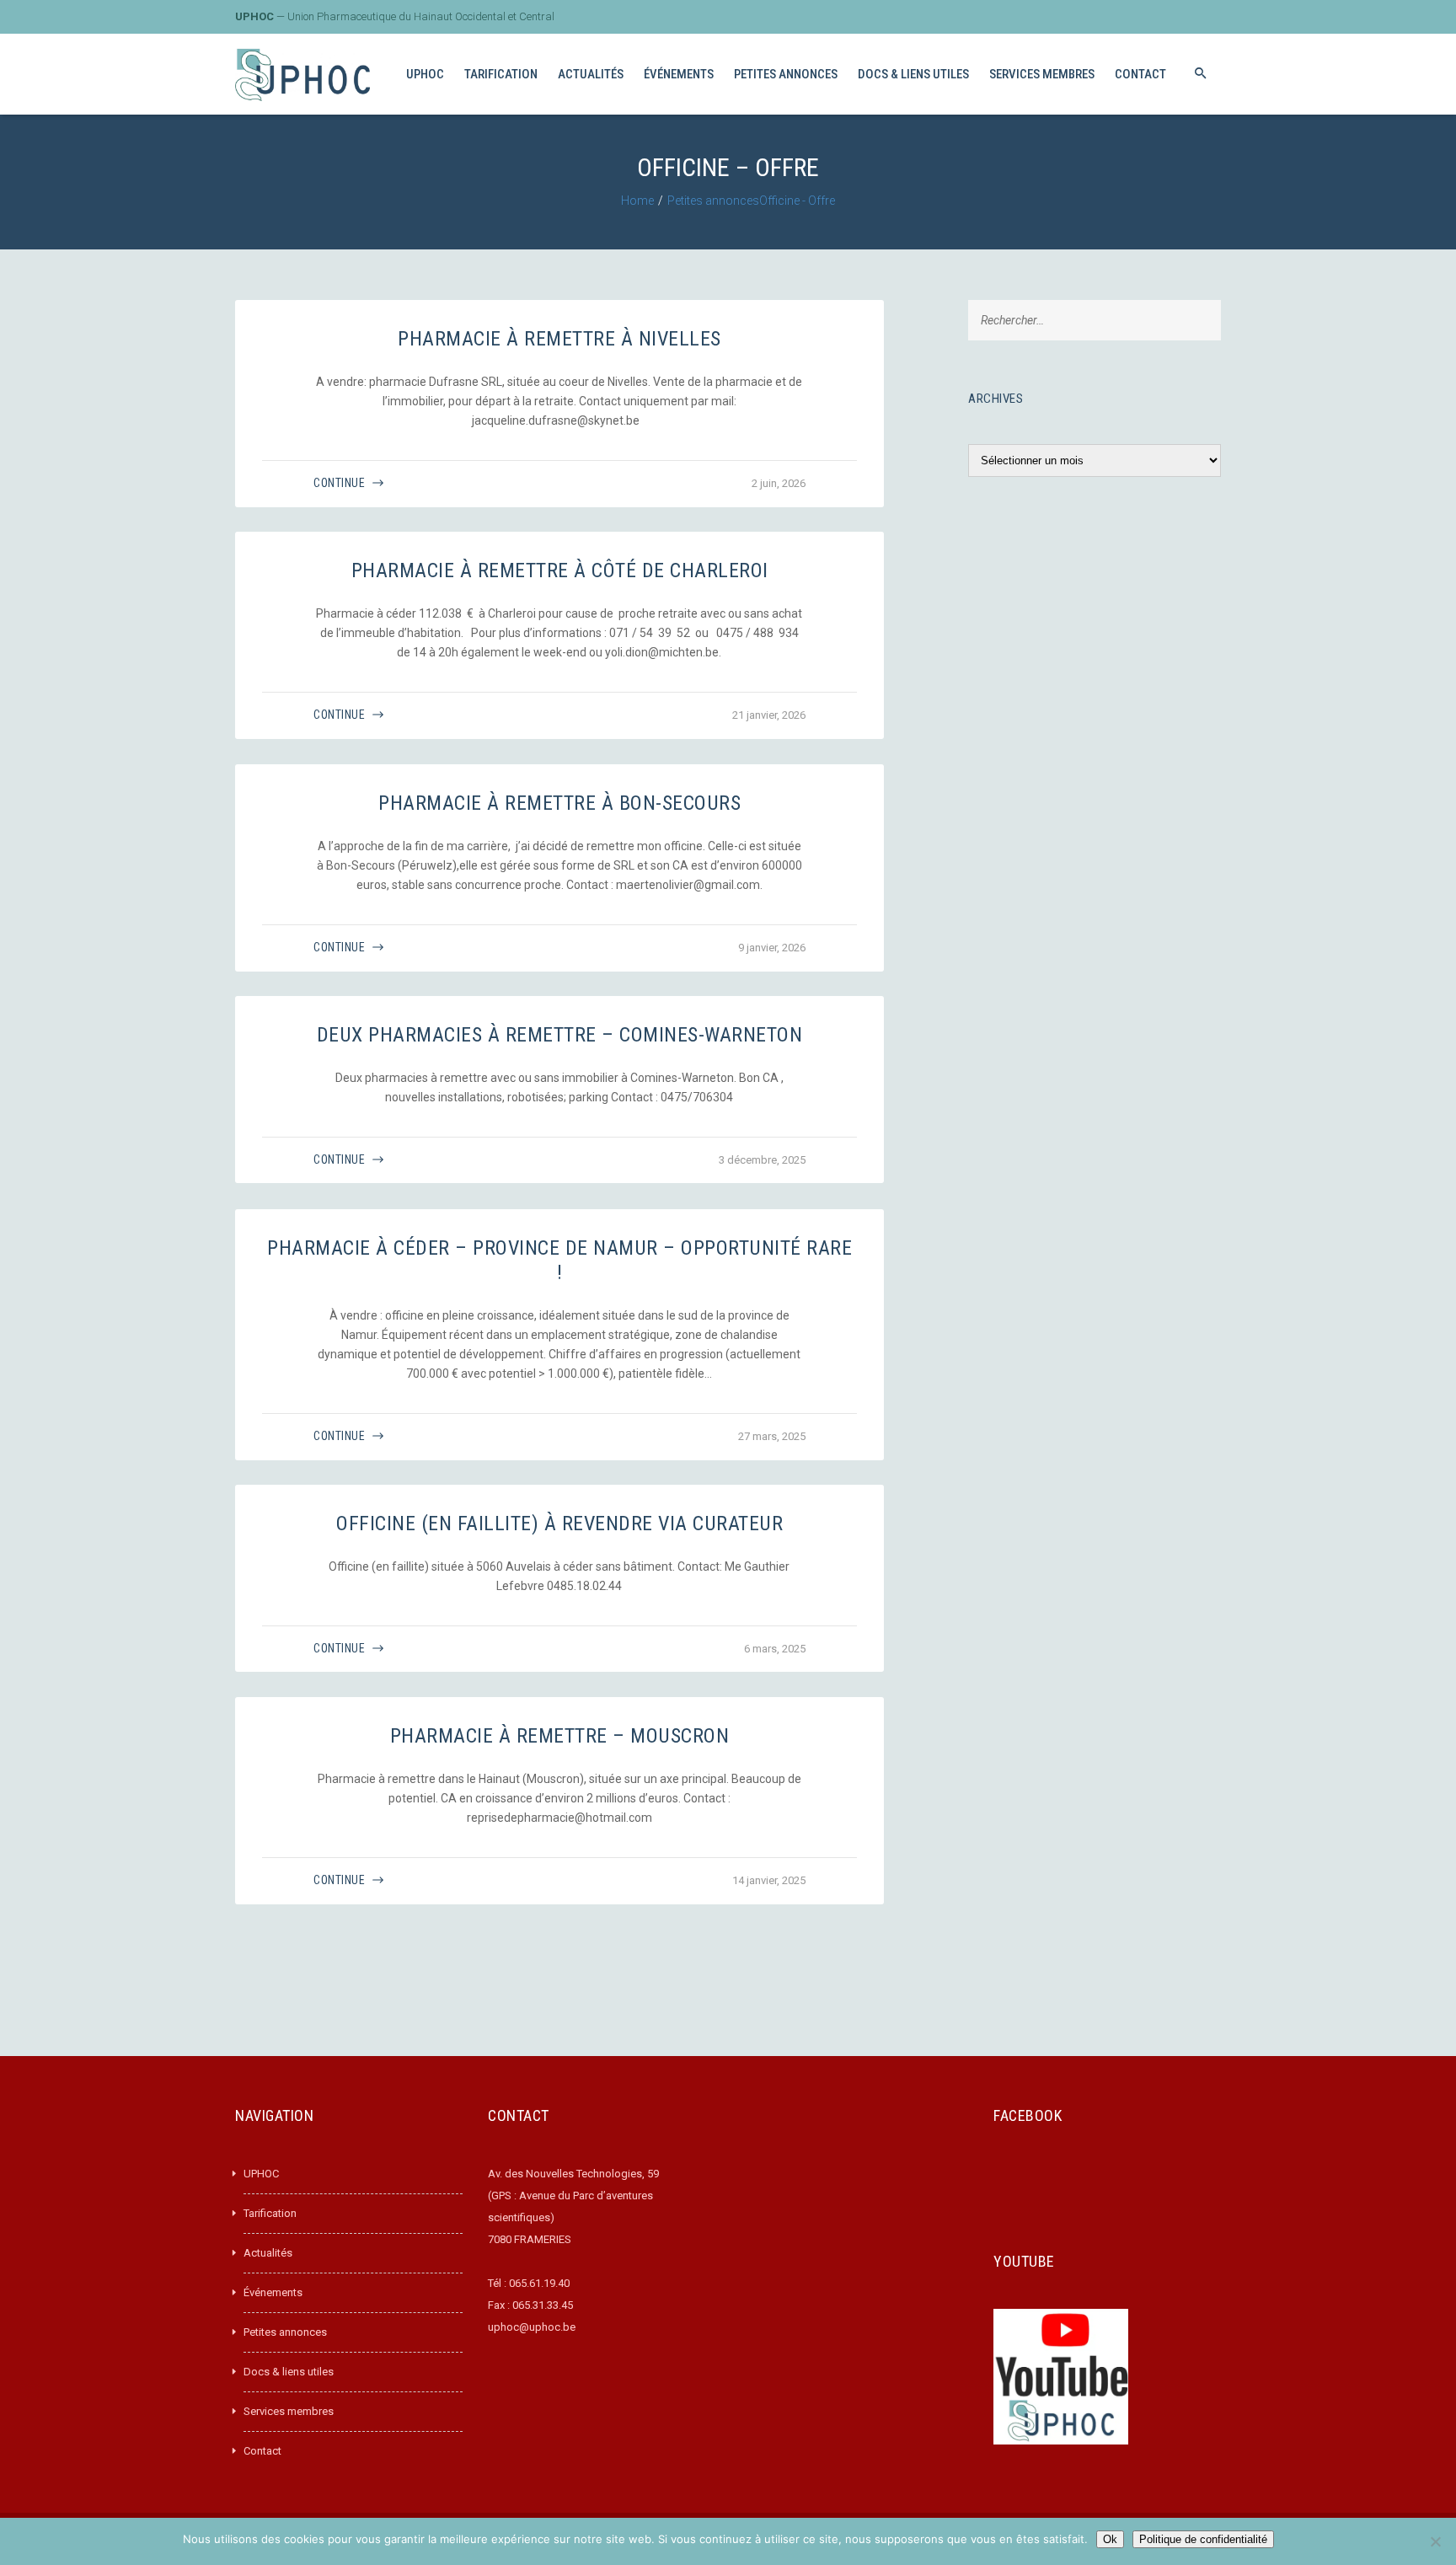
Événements (273, 2292)
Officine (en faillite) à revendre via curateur (559, 1523)
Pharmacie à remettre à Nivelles (559, 339)
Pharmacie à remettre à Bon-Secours (559, 803)
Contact (262, 2451)
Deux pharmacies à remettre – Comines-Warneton (560, 1035)
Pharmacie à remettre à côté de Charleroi (560, 570)
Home (637, 201)
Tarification (270, 2213)
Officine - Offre (797, 201)
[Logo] (302, 75)
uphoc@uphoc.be (532, 2327)
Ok (1110, 2539)
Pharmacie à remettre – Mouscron (560, 1736)
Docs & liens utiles (289, 2372)
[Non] (1435, 2541)
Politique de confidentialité (1203, 2539)
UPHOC (261, 2174)
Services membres (289, 2411)
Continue (339, 483)
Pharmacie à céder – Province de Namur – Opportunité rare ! (559, 1260)
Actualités (268, 2253)
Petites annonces (713, 201)
